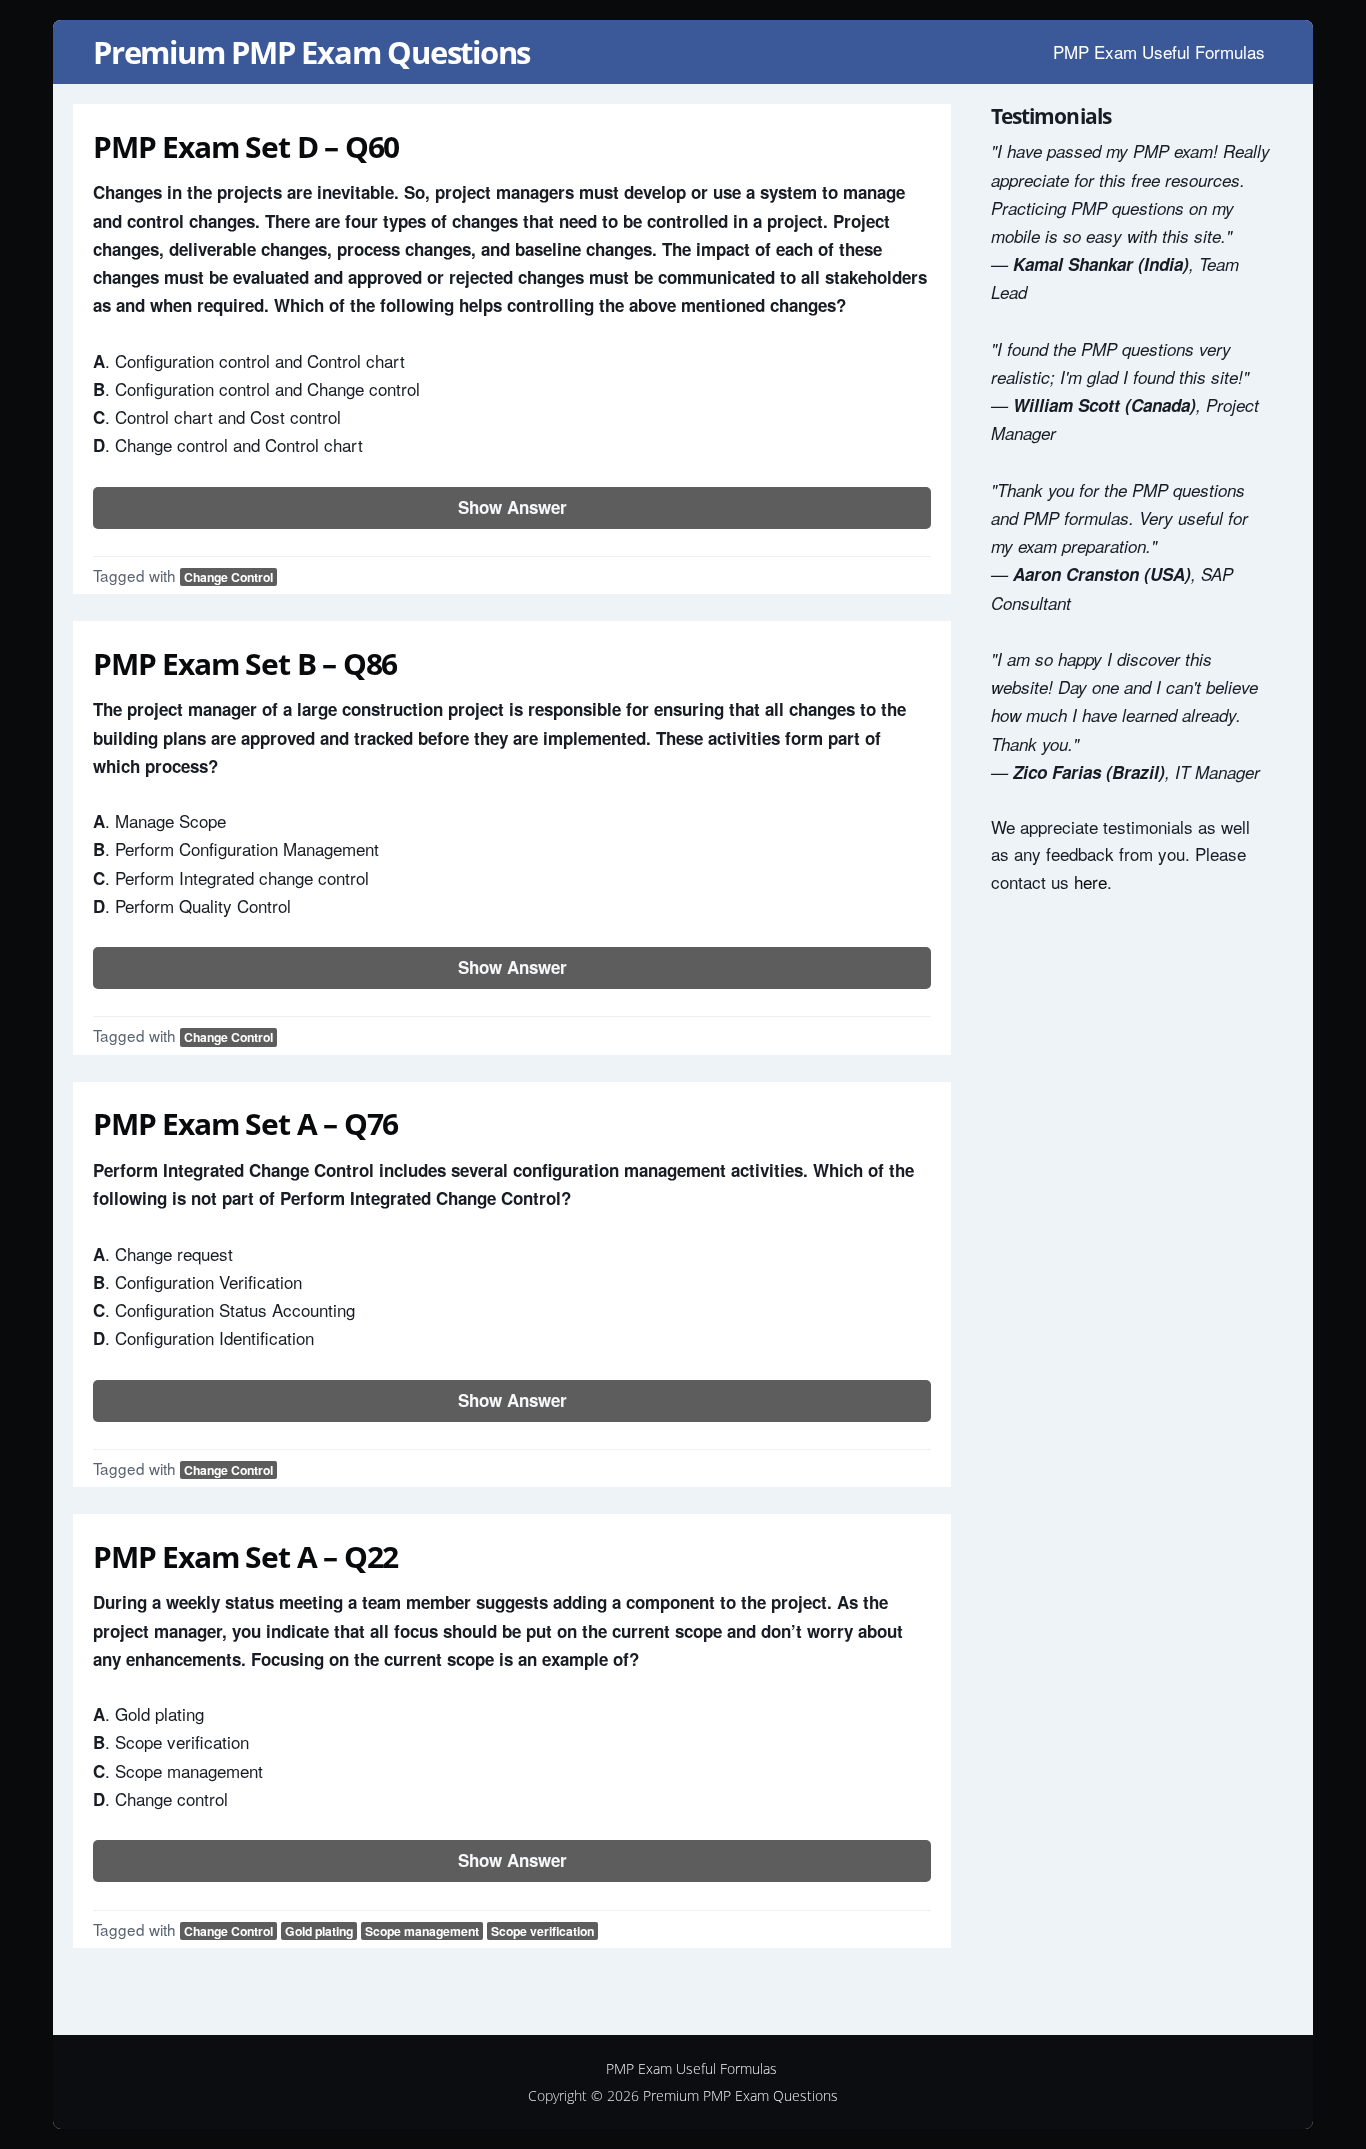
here (1090, 881)
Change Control (228, 577)
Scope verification (542, 1931)
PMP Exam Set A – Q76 (245, 1123)
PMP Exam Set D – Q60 (246, 146)
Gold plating (319, 1931)
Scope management (422, 1931)
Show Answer (512, 507)
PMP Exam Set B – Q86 (245, 663)
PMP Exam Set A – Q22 (245, 1556)
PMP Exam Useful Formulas (1159, 51)
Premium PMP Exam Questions (311, 52)
